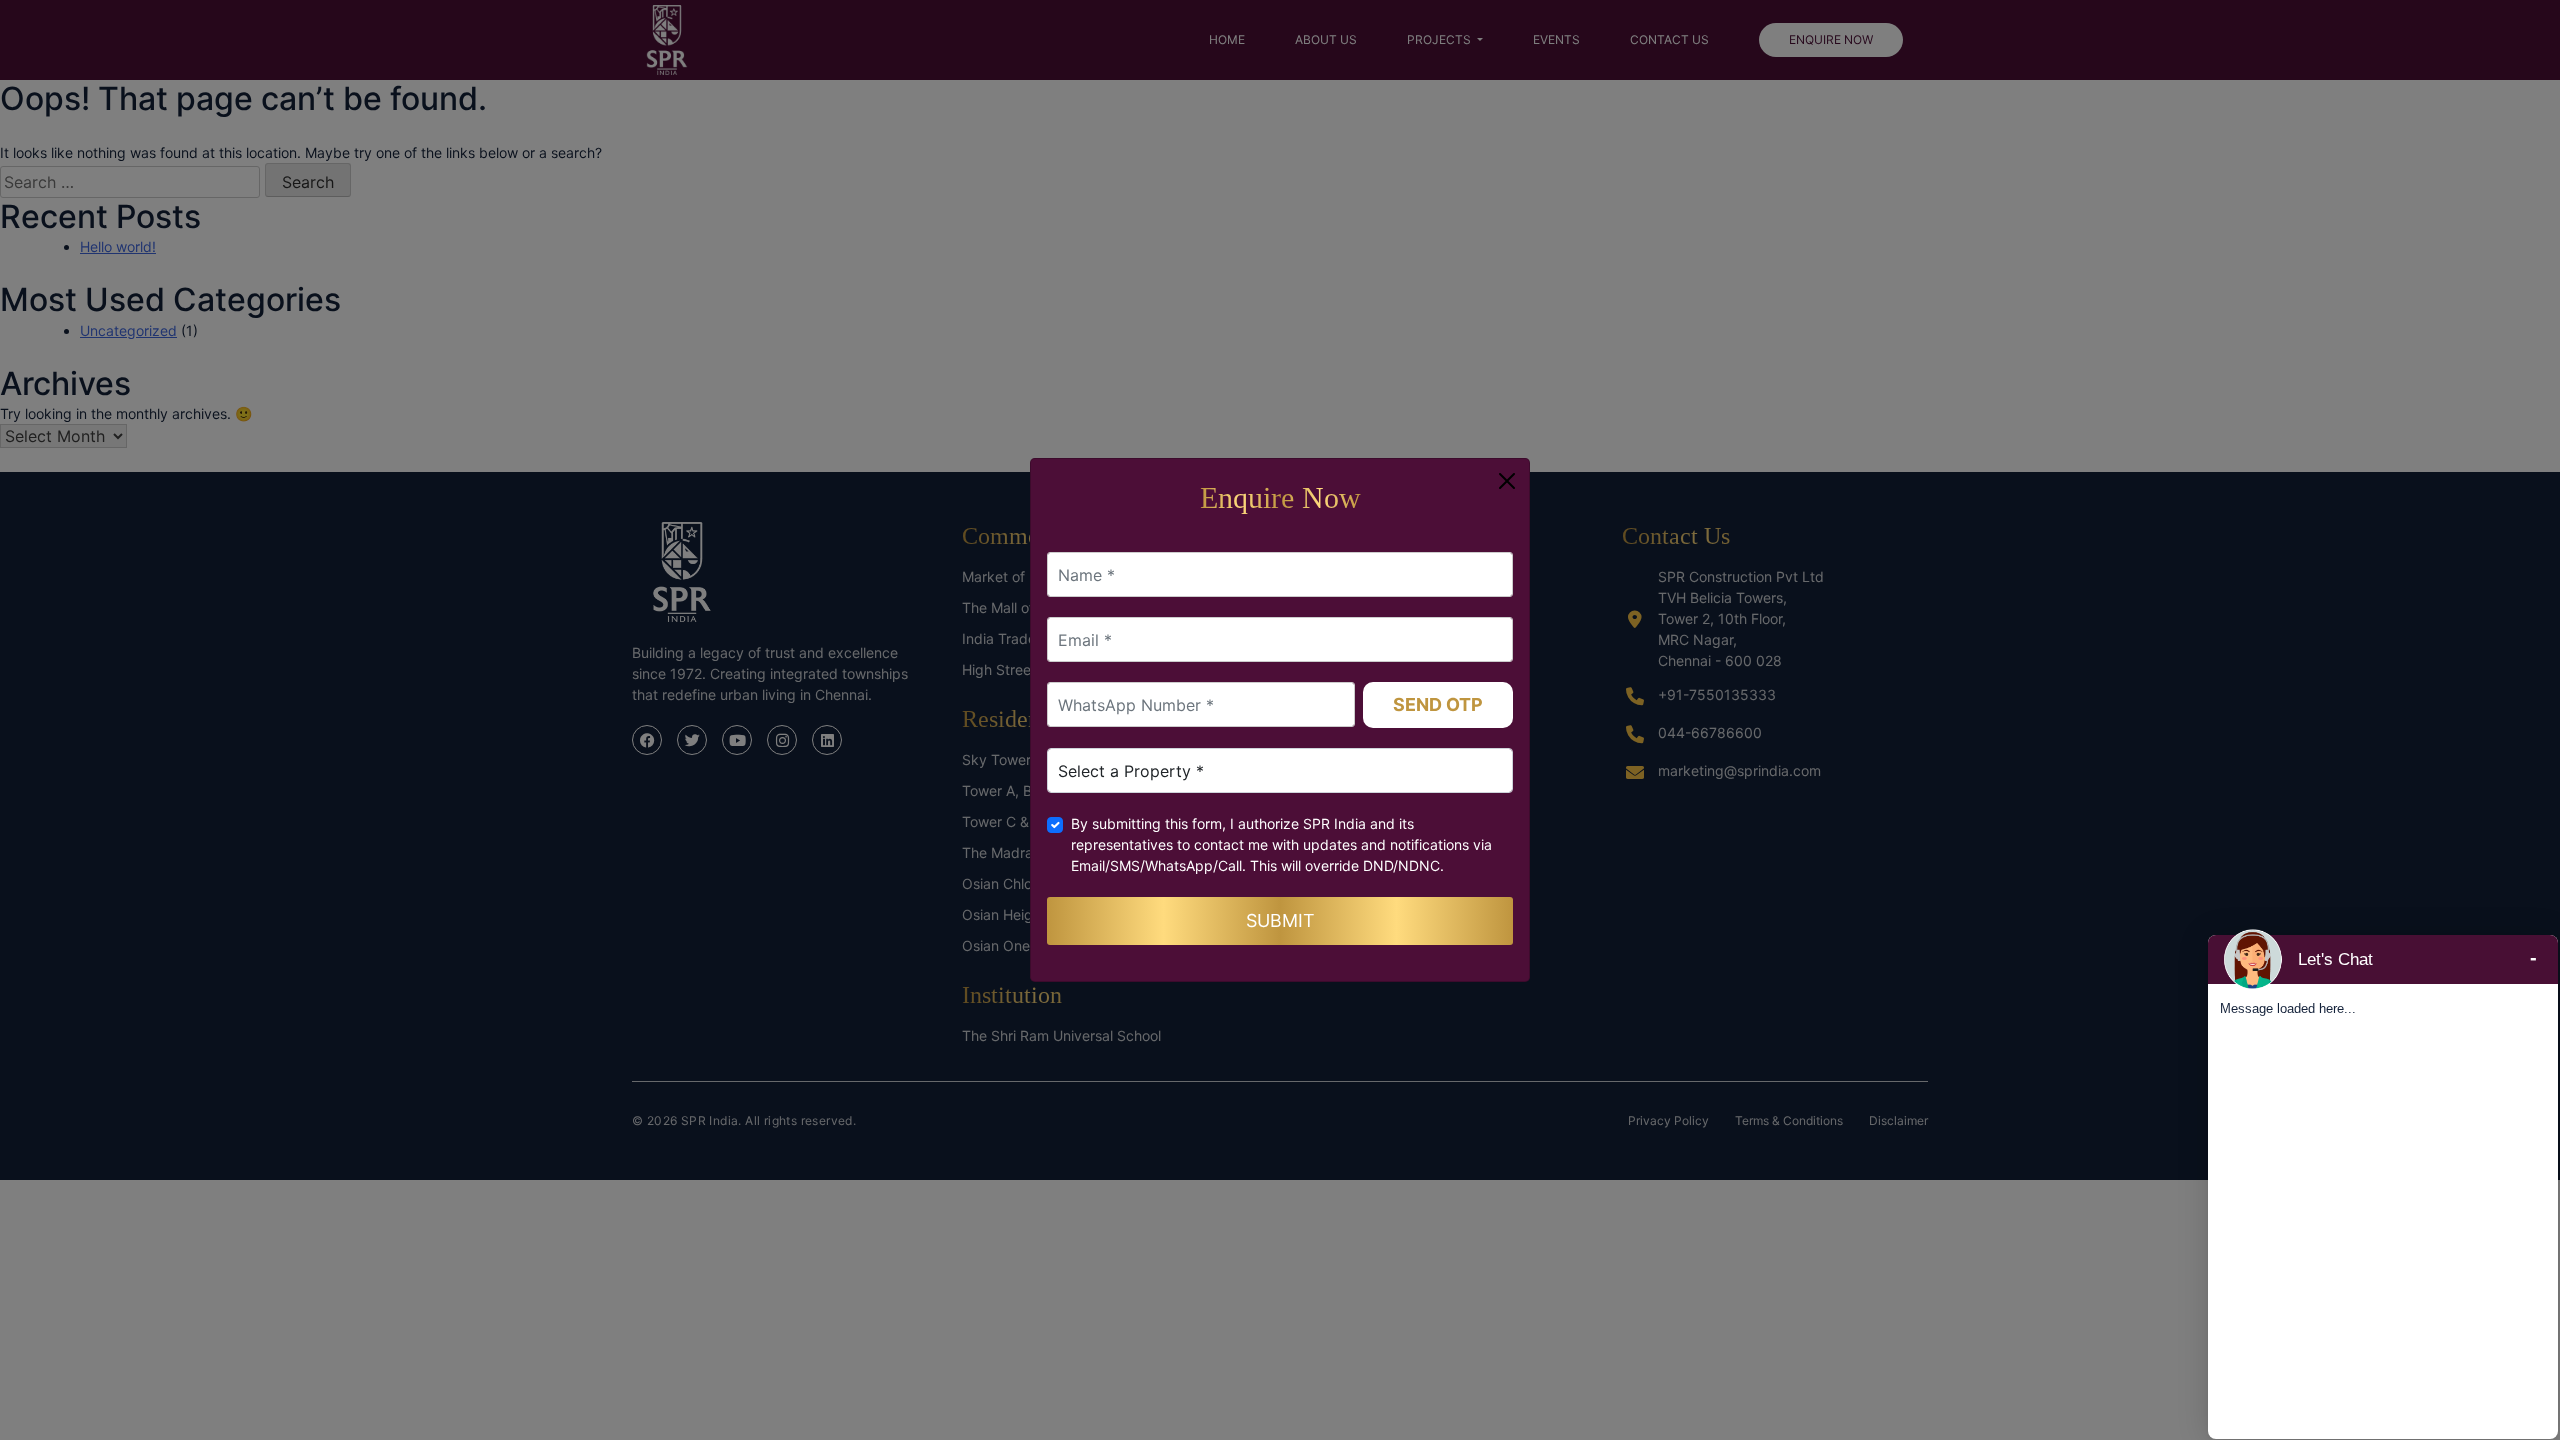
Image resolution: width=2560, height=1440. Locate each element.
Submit (1280, 920)
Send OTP (1438, 704)
